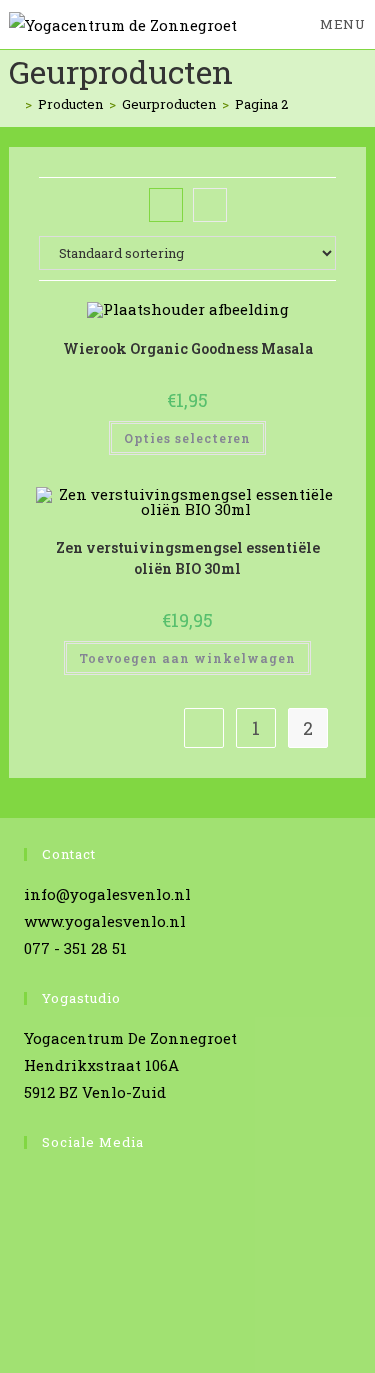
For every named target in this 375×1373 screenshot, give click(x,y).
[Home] (14, 104)
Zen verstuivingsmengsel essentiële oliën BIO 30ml (188, 558)
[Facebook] (29, 1187)
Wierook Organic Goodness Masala (188, 348)
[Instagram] (29, 1225)
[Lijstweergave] (210, 205)
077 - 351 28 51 (75, 948)
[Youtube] (29, 1263)
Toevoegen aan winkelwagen (187, 658)
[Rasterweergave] (166, 205)
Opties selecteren (187, 438)
